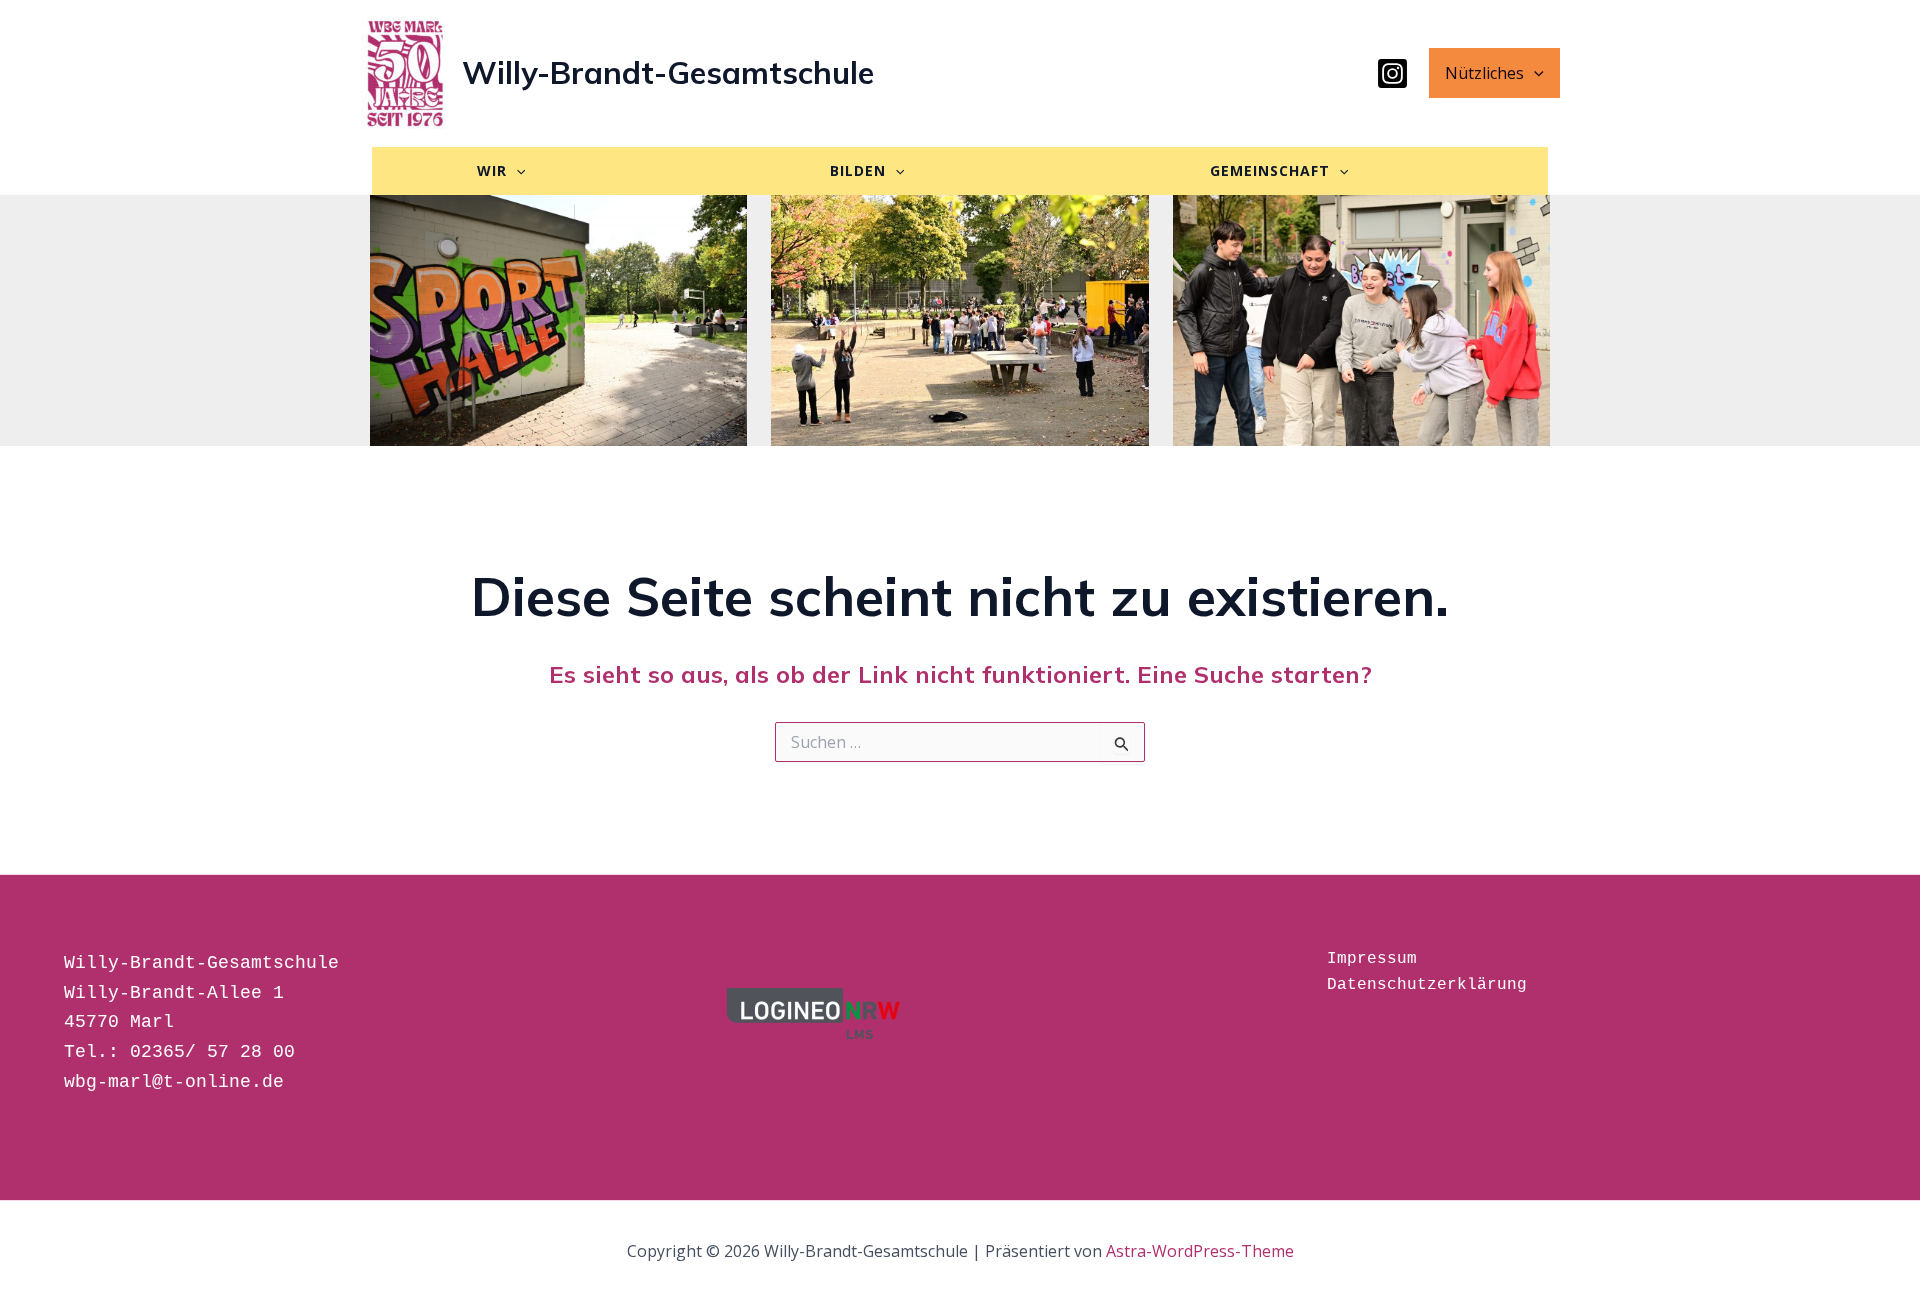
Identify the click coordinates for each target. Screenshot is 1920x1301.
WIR (492, 170)
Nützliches (1484, 73)
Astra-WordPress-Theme (1200, 1251)
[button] (1534, 73)
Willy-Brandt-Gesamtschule (668, 72)
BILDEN (858, 170)
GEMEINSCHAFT (1270, 170)
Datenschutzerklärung (1427, 985)
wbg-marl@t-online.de (174, 1082)
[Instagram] (1392, 73)
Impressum (1372, 959)
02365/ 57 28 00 (212, 1052)
